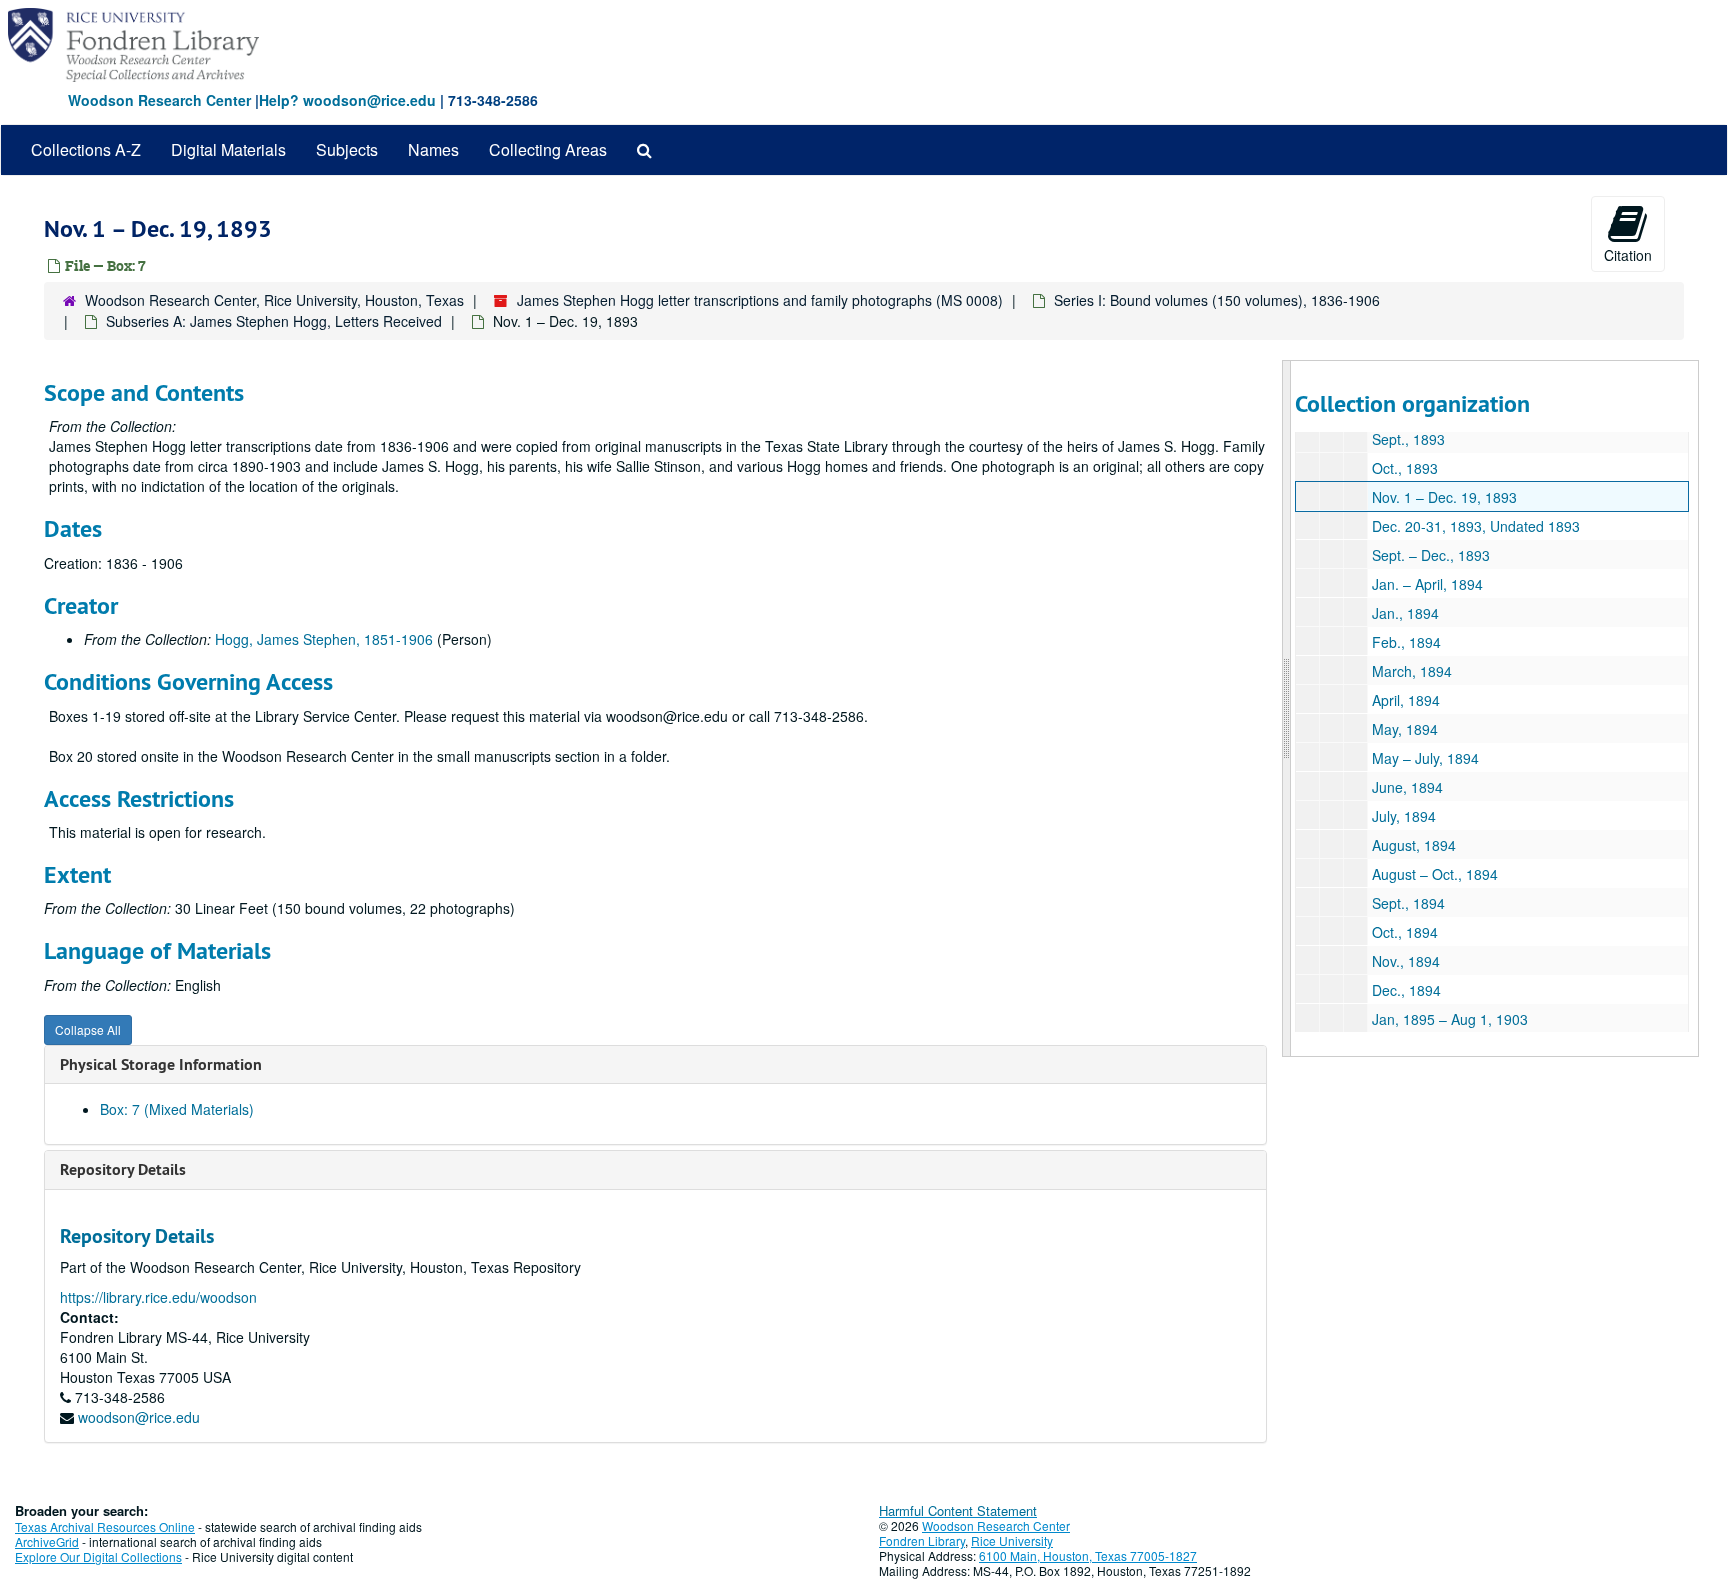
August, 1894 (1414, 845)
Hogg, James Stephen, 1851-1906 (324, 639)
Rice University (1012, 1540)
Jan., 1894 (1405, 613)
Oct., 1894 (1405, 932)
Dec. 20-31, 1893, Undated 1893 (1476, 526)
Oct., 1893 (1405, 468)
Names (433, 149)
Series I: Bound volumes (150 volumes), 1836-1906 (1217, 300)
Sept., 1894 (1408, 903)
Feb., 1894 (1406, 642)
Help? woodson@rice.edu (347, 100)
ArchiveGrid (47, 1541)
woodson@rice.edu (139, 1417)
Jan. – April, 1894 (1427, 584)
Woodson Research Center (159, 100)
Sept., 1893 (1408, 439)
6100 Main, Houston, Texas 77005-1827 (1088, 1555)
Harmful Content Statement (958, 1510)
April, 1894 (1406, 700)
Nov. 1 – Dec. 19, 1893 (1444, 497)
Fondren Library (922, 1540)
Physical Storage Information (161, 1064)
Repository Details (123, 1169)
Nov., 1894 (1406, 961)
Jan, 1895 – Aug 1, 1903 (1450, 1019)
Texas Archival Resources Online (105, 1526)
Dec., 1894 (1406, 990)
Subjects (347, 149)
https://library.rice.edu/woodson (158, 1297)
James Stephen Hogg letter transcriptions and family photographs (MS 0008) (760, 300)
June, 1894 (1407, 787)
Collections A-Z (86, 149)
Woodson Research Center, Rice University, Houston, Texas (274, 300)
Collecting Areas (548, 149)
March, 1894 (1412, 671)
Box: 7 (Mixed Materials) (177, 1109)
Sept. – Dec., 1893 (1431, 555)
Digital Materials (228, 149)
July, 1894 (1404, 816)
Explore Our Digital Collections (98, 1556)
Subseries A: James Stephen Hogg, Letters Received (274, 321)
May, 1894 (1405, 729)
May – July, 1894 (1425, 758)
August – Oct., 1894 (1435, 874)
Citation (1628, 255)
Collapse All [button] (88, 1029)
